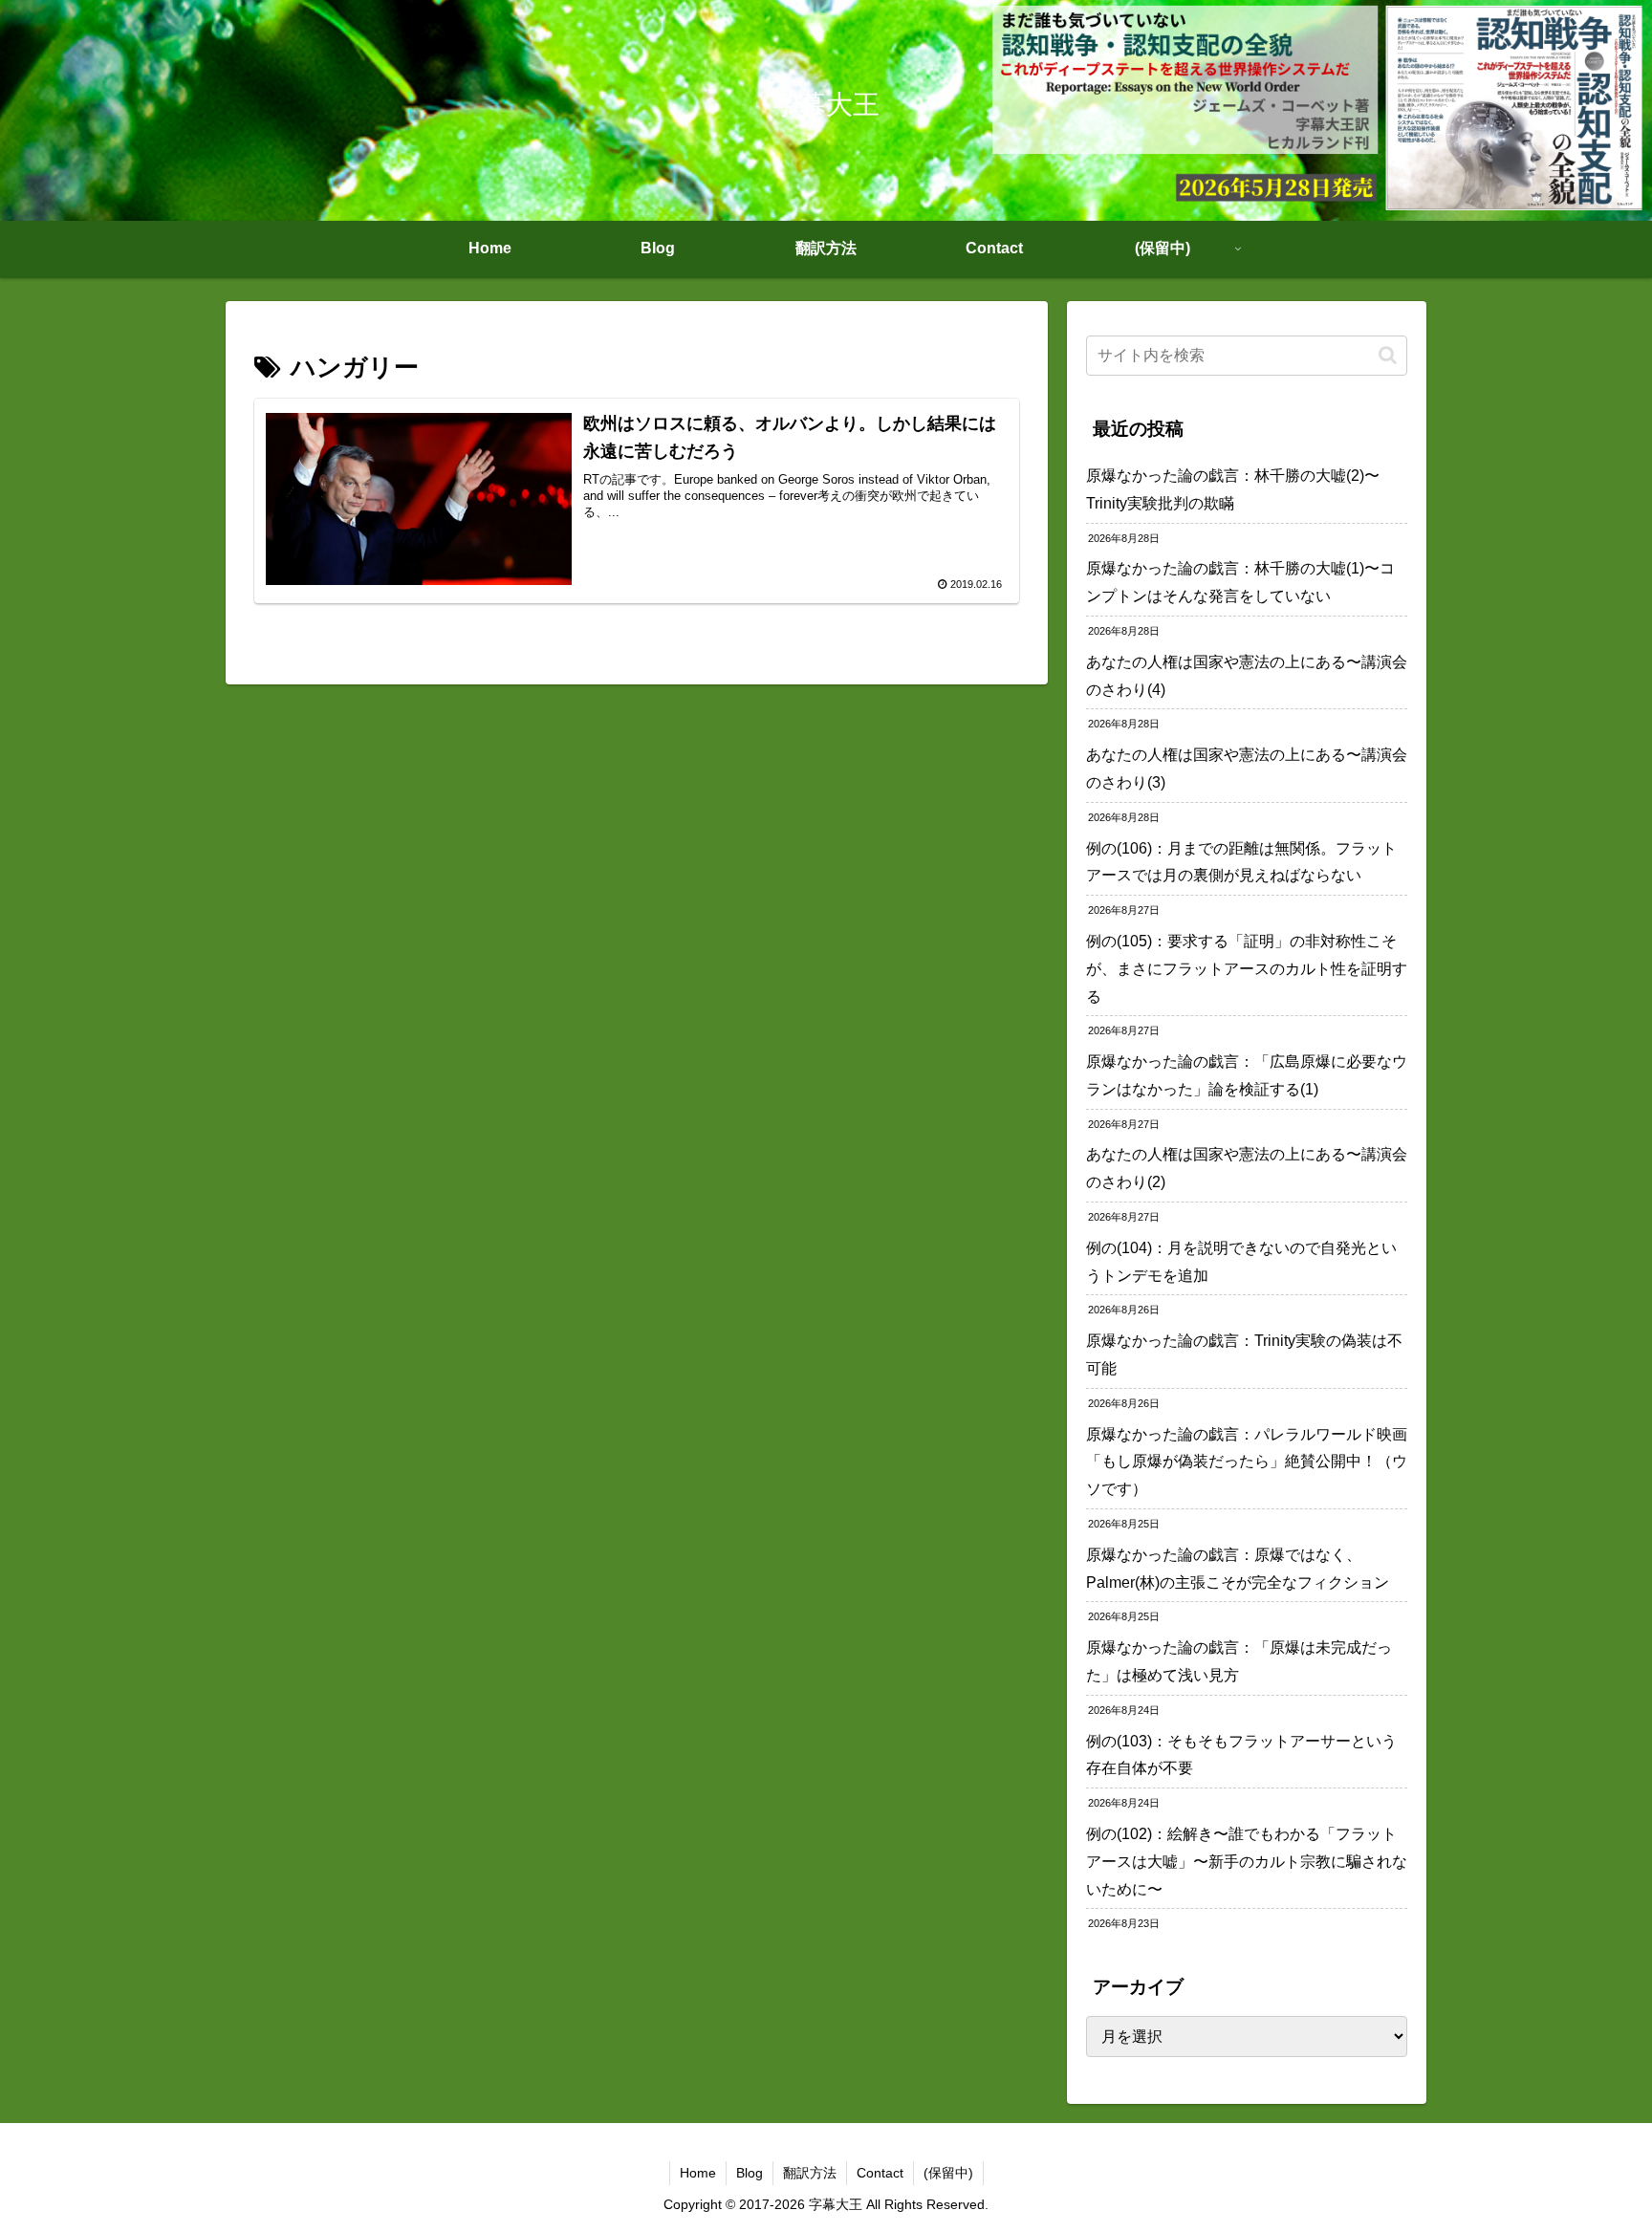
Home (698, 2173)
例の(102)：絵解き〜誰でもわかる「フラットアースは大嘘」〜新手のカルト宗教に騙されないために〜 (1247, 1862)
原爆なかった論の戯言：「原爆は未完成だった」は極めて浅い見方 (1239, 1661)
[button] (1388, 355)
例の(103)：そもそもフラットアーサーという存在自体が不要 (1241, 1755)
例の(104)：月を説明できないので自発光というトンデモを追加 (1241, 1262)
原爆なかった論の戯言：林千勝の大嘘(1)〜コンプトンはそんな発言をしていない (1240, 582)
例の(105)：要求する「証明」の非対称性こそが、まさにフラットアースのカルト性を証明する (1247, 969)
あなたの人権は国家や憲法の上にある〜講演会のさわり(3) (1247, 769)
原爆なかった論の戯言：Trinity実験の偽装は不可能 (1244, 1354)
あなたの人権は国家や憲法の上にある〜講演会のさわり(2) (1247, 1168)
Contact (880, 2173)
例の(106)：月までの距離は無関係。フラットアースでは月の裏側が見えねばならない (1241, 862)
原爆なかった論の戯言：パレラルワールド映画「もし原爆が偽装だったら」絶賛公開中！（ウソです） (1247, 1462)
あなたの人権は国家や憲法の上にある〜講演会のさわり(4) (1247, 676)
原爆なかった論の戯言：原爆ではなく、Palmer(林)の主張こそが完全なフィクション (1238, 1569)
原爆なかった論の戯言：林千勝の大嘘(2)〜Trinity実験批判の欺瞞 (1233, 489)
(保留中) (948, 2173)
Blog (750, 2173)
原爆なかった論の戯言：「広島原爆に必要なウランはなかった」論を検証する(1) (1247, 1075)
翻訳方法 (810, 2173)
